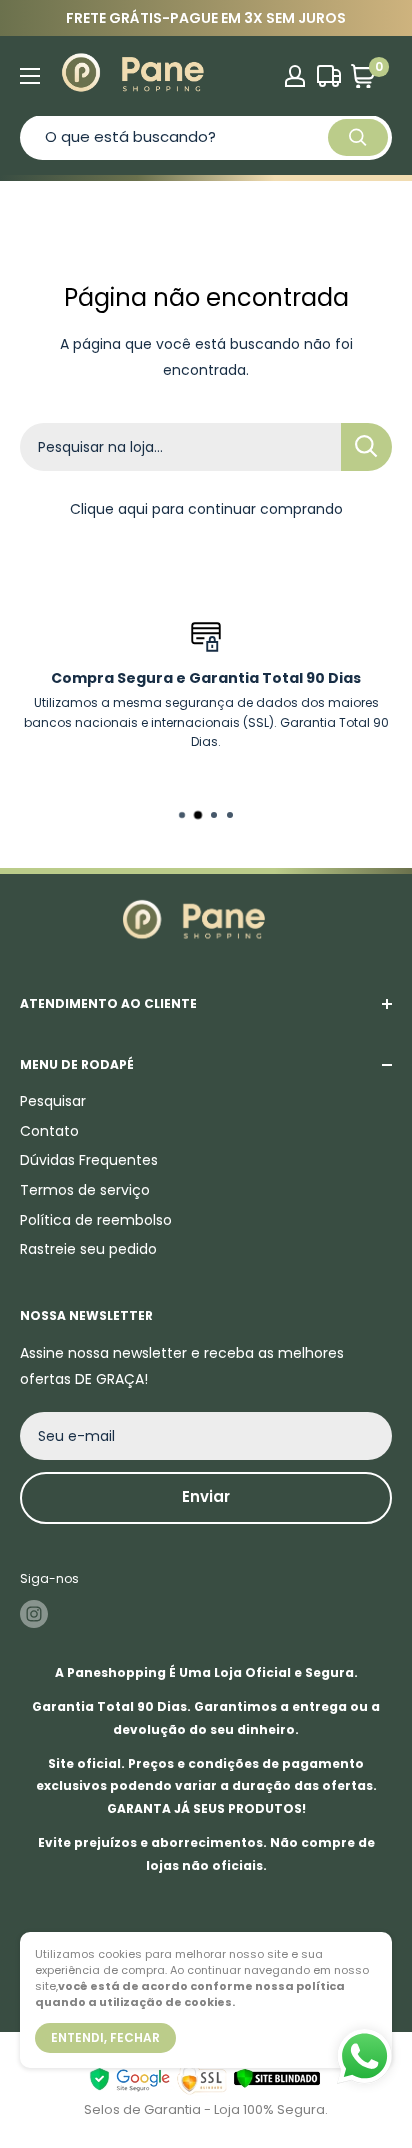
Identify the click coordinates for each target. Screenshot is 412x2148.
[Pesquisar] (358, 137)
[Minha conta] (295, 76)
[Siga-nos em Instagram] (34, 1614)
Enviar (206, 1496)
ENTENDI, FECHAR (105, 2037)
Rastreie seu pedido (88, 1249)
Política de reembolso (96, 1220)
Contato (49, 1131)
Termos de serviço (85, 1190)
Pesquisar (53, 1101)
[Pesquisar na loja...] (366, 447)
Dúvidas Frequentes (89, 1160)
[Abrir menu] (30, 76)
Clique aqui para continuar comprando (206, 509)
